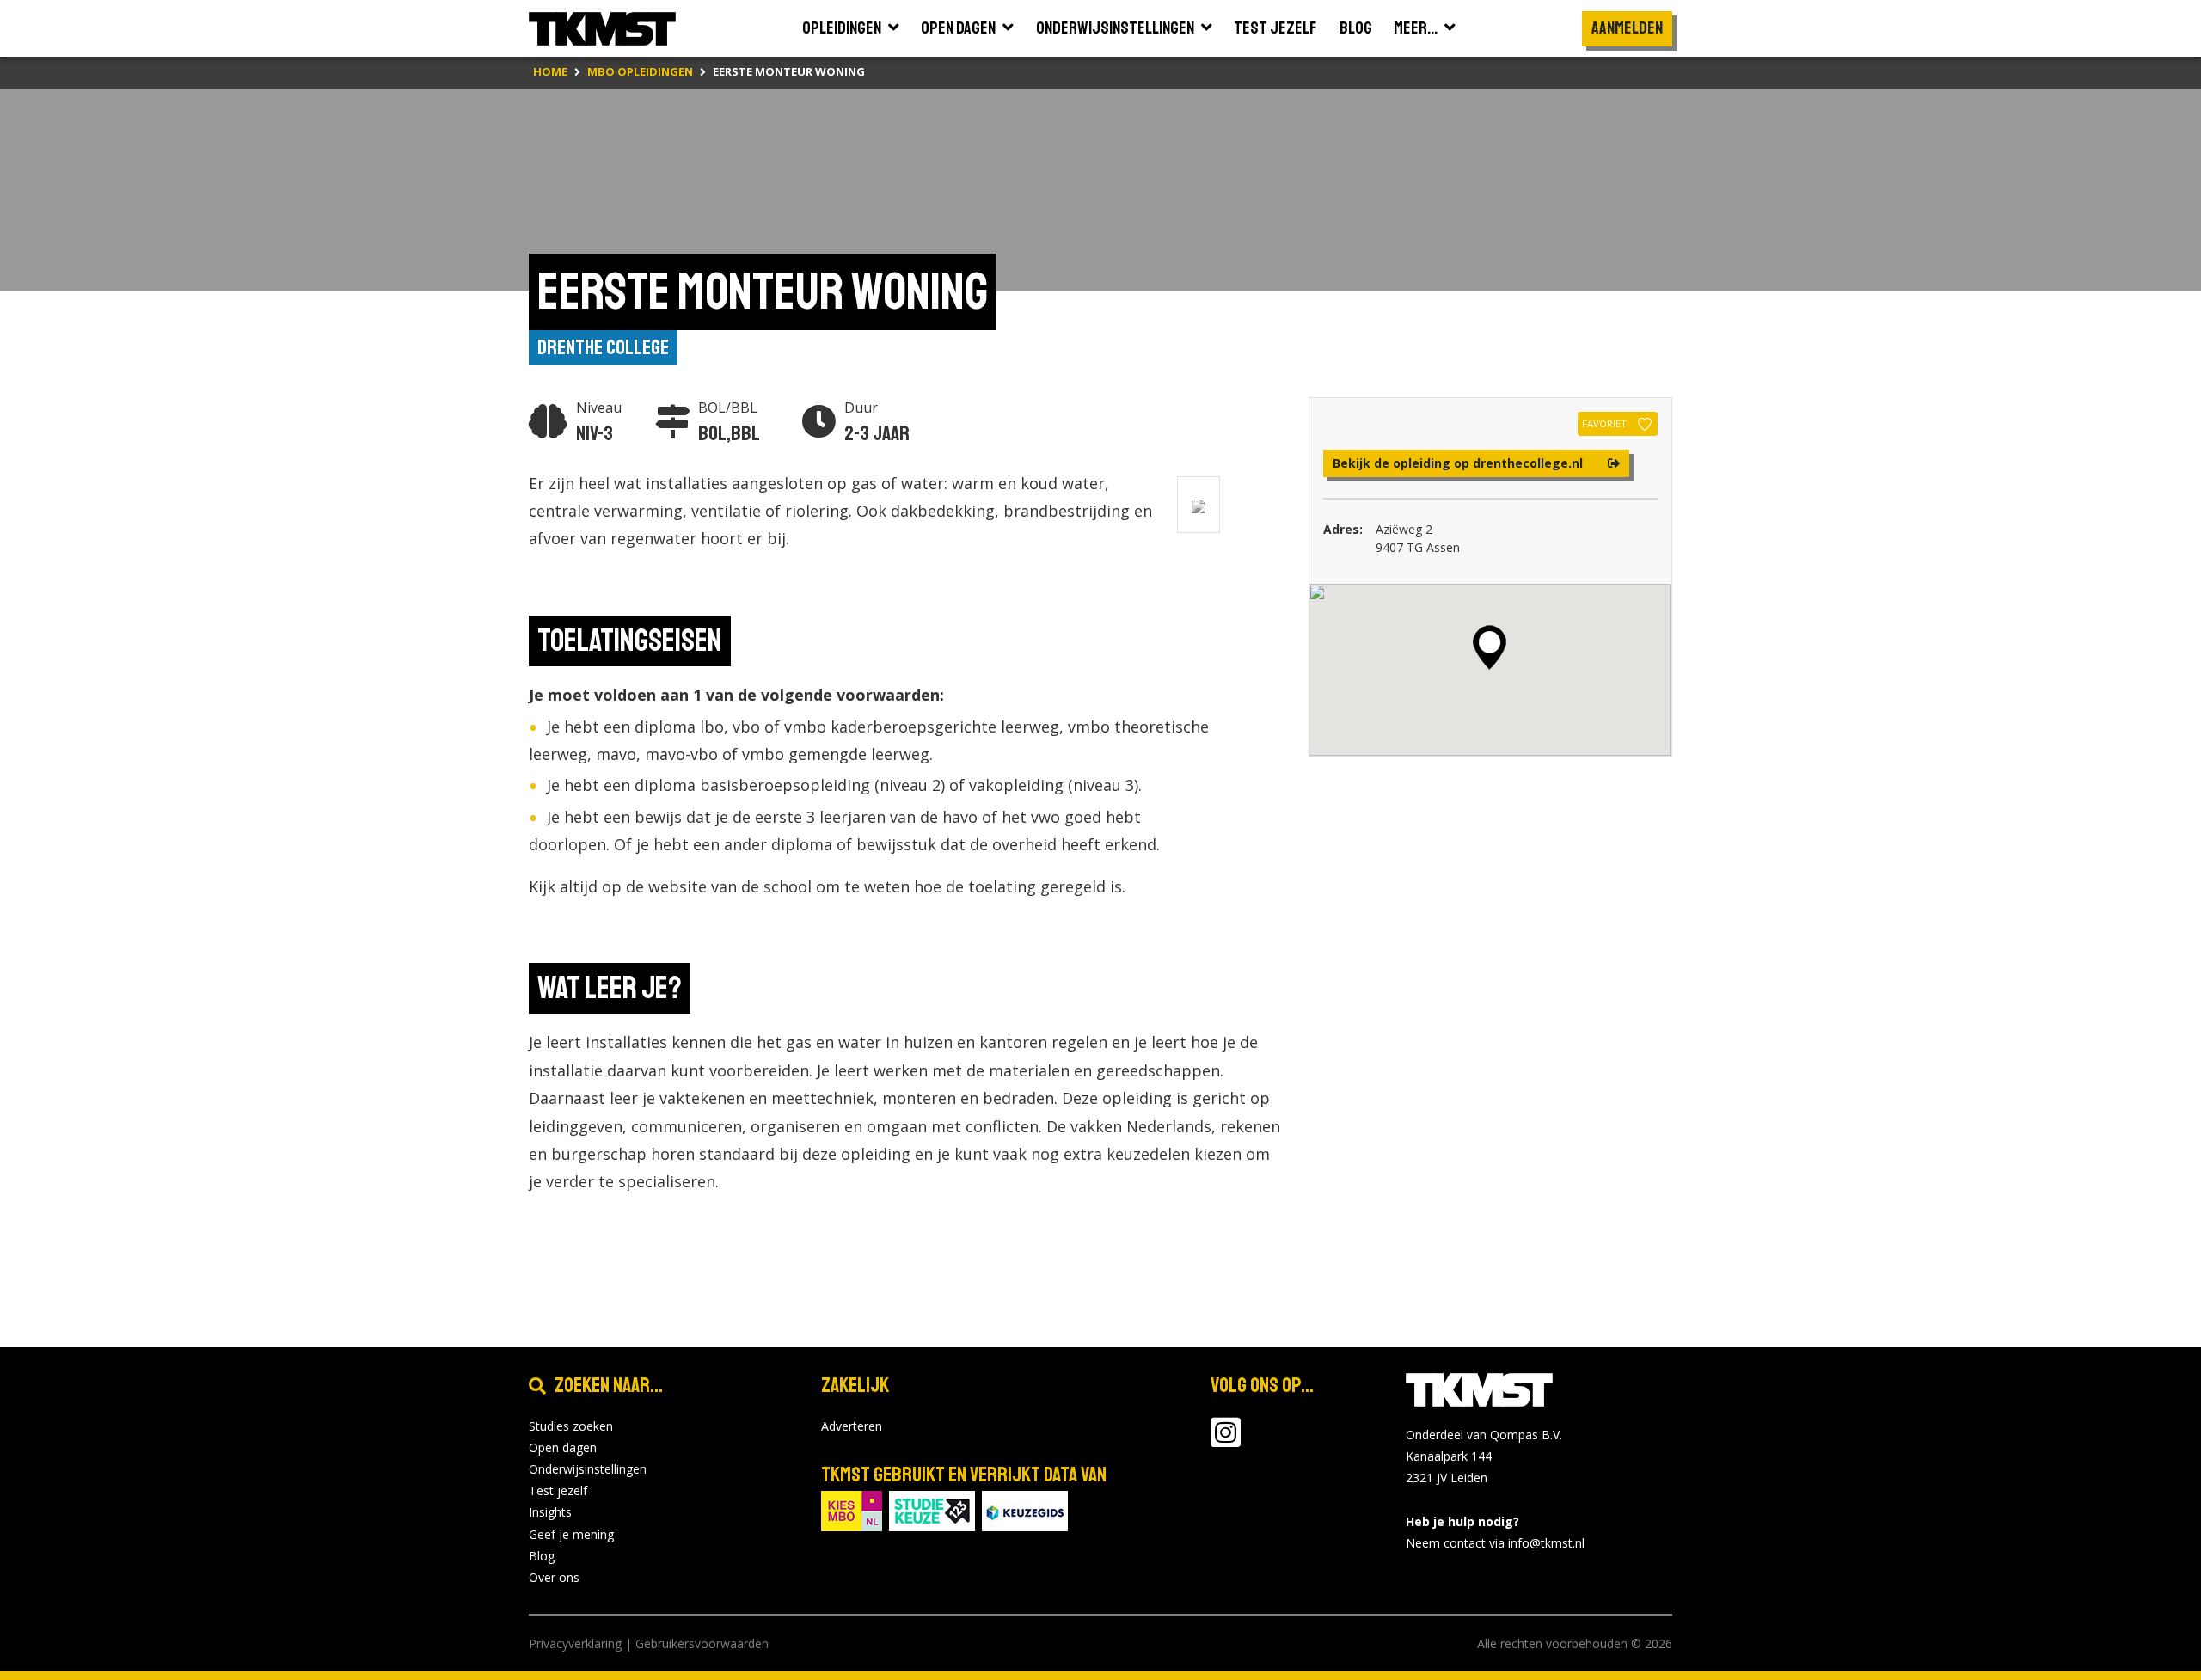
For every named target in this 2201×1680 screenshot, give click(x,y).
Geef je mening (571, 1534)
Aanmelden (1627, 28)
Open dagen (563, 1447)
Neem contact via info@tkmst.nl (1495, 1543)
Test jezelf (558, 1490)
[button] (1490, 647)
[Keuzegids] (1025, 1509)
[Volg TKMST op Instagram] (1226, 1441)
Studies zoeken (571, 1426)
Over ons (554, 1577)
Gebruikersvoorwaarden (702, 1643)
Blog (542, 1556)
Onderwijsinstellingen (588, 1469)
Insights (550, 1512)
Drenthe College (603, 347)
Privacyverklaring (575, 1643)
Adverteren (852, 1426)
